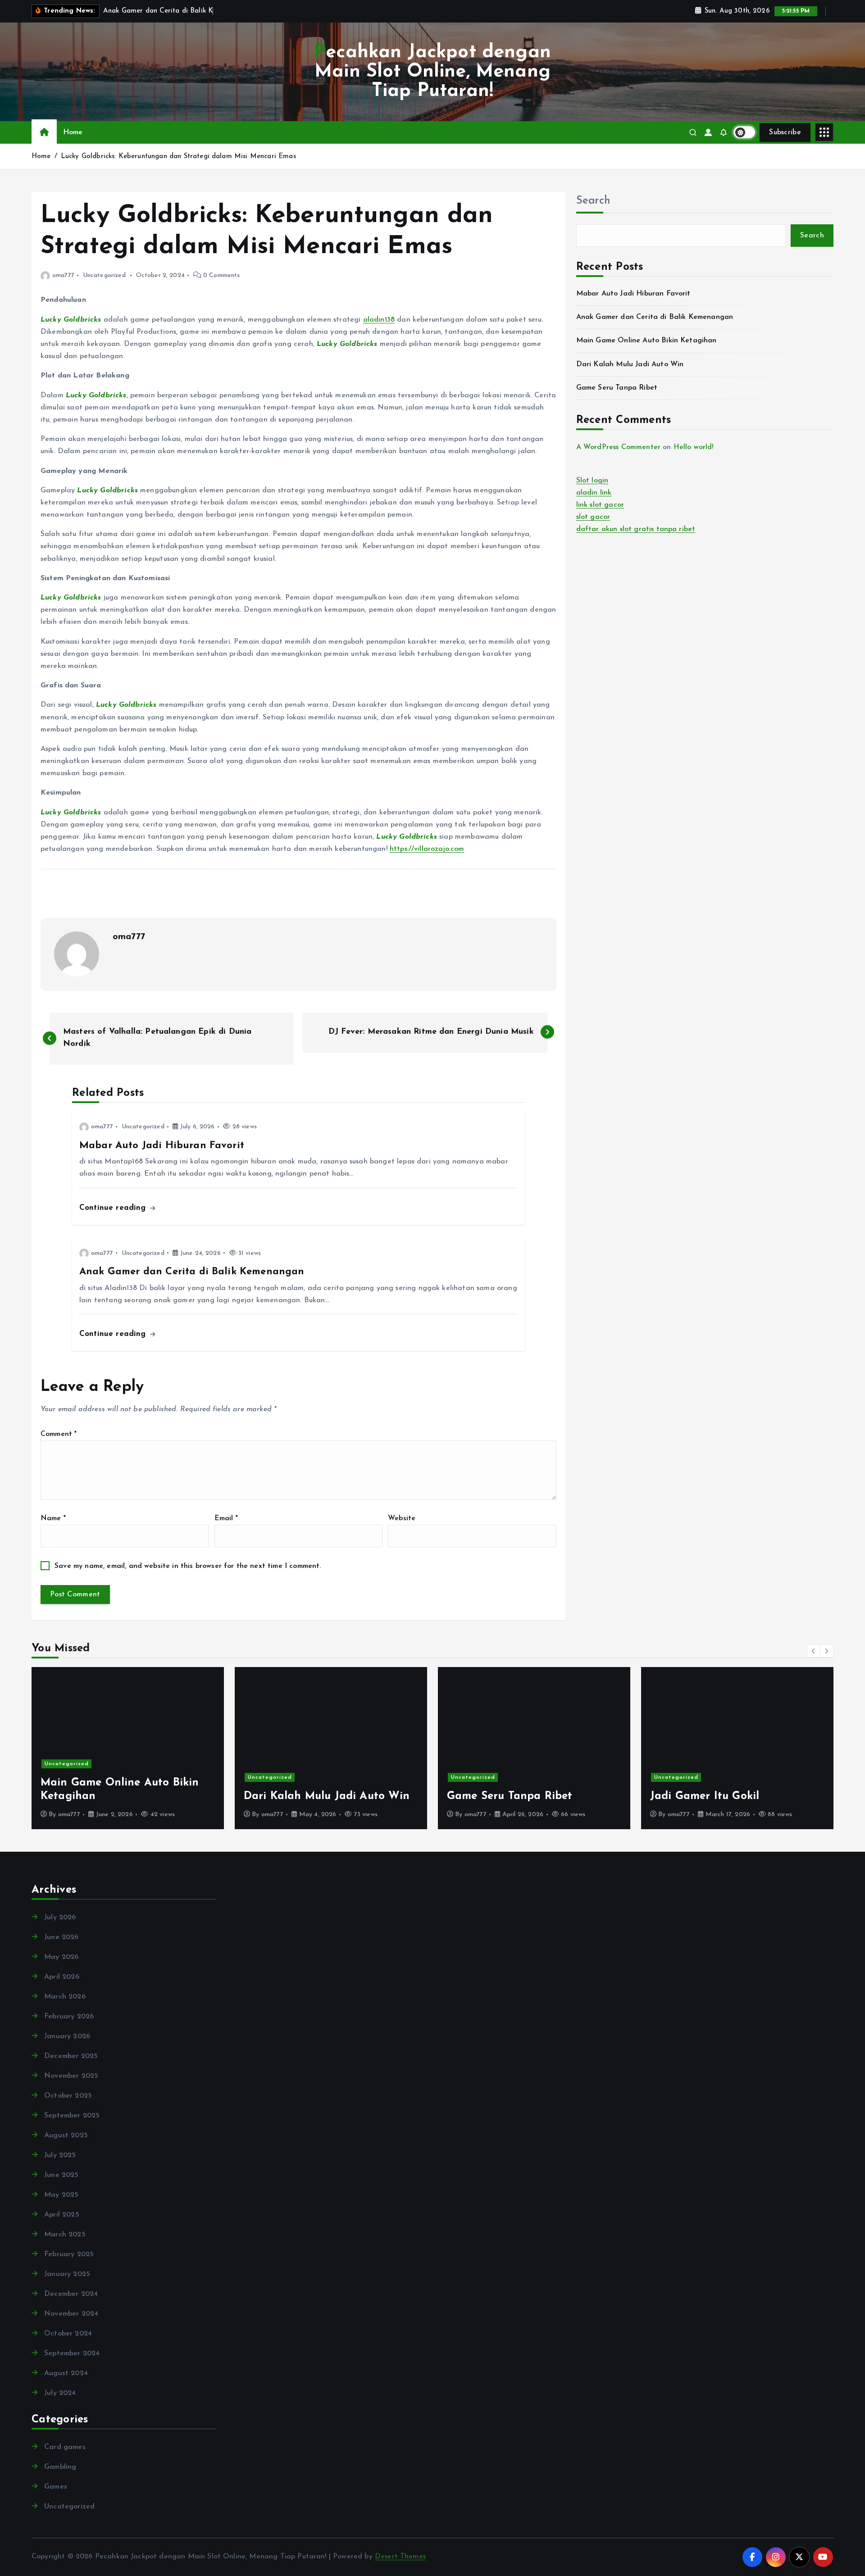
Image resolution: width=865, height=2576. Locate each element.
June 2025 (61, 2175)
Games (56, 2487)
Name (53, 1518)
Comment (59, 1434)
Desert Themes (400, 2557)
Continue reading (114, 1208)
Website (402, 1518)
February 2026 (69, 2017)
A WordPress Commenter (618, 447)
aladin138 (379, 320)
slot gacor (593, 517)
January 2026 (67, 2036)
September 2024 (72, 2353)
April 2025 (62, 2215)
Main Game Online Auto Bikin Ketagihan (646, 341)
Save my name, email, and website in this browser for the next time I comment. (188, 1566)
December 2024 (71, 2294)
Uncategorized (104, 275)
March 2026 (65, 1997)
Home (73, 132)
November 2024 (71, 2314)
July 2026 (60, 1917)
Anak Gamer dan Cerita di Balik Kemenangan (655, 317)
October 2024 (68, 2334)
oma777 (63, 275)
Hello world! (694, 447)
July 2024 (60, 2393)
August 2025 (66, 2135)
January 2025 (67, 2274)
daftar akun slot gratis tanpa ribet (636, 529)
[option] (128, 1748)
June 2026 (61, 1937)
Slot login (592, 481)
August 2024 (66, 2373)
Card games (65, 2447)
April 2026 (62, 1977)
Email (226, 1518)
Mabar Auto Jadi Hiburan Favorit (633, 294)
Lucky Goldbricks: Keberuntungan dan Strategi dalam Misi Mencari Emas (178, 157)
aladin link (594, 493)
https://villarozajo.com (427, 849)
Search (593, 201)
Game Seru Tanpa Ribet (617, 388)
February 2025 (69, 2254)
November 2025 (71, 2076)
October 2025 (68, 2096)
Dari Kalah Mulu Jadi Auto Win (630, 364)
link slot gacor (600, 505)
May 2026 (61, 1957)
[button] (814, 1651)
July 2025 (60, 2155)
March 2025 (65, 2235)
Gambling (60, 2467)
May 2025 (61, 2195)
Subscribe (785, 132)
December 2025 (71, 2056)
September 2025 (72, 2116)
